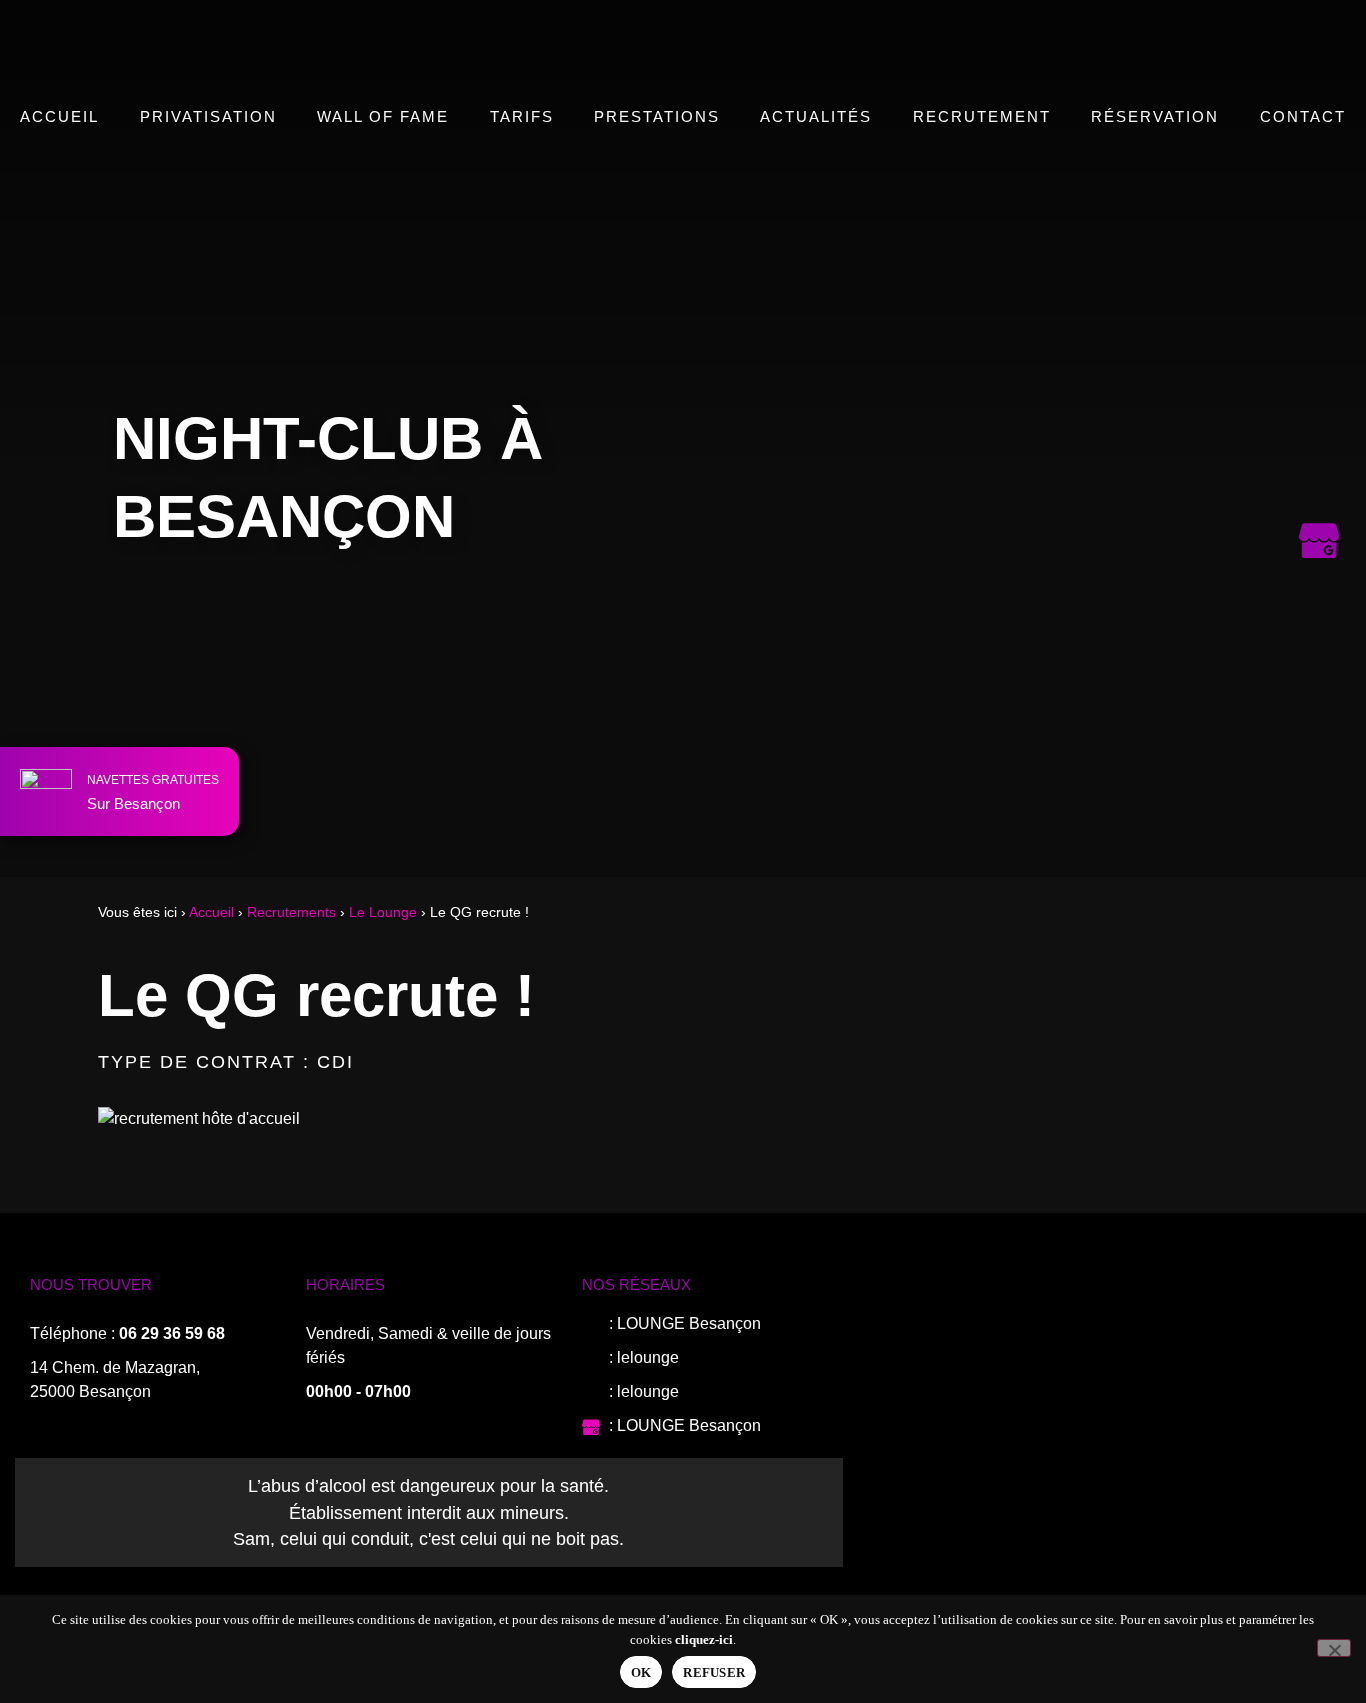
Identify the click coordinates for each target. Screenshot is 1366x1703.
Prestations (657, 116)
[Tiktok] (1319, 458)
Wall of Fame (383, 116)
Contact (1303, 116)
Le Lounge (383, 912)
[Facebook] (1319, 298)
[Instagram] (1319, 378)
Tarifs (522, 116)
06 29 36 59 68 (172, 1333)
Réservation (1155, 116)
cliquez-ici (704, 1639)
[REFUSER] (1334, 1648)
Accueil (59, 116)
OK (641, 1672)
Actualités (816, 116)
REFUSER (714, 1672)
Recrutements (291, 912)
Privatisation (208, 116)
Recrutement (982, 116)
